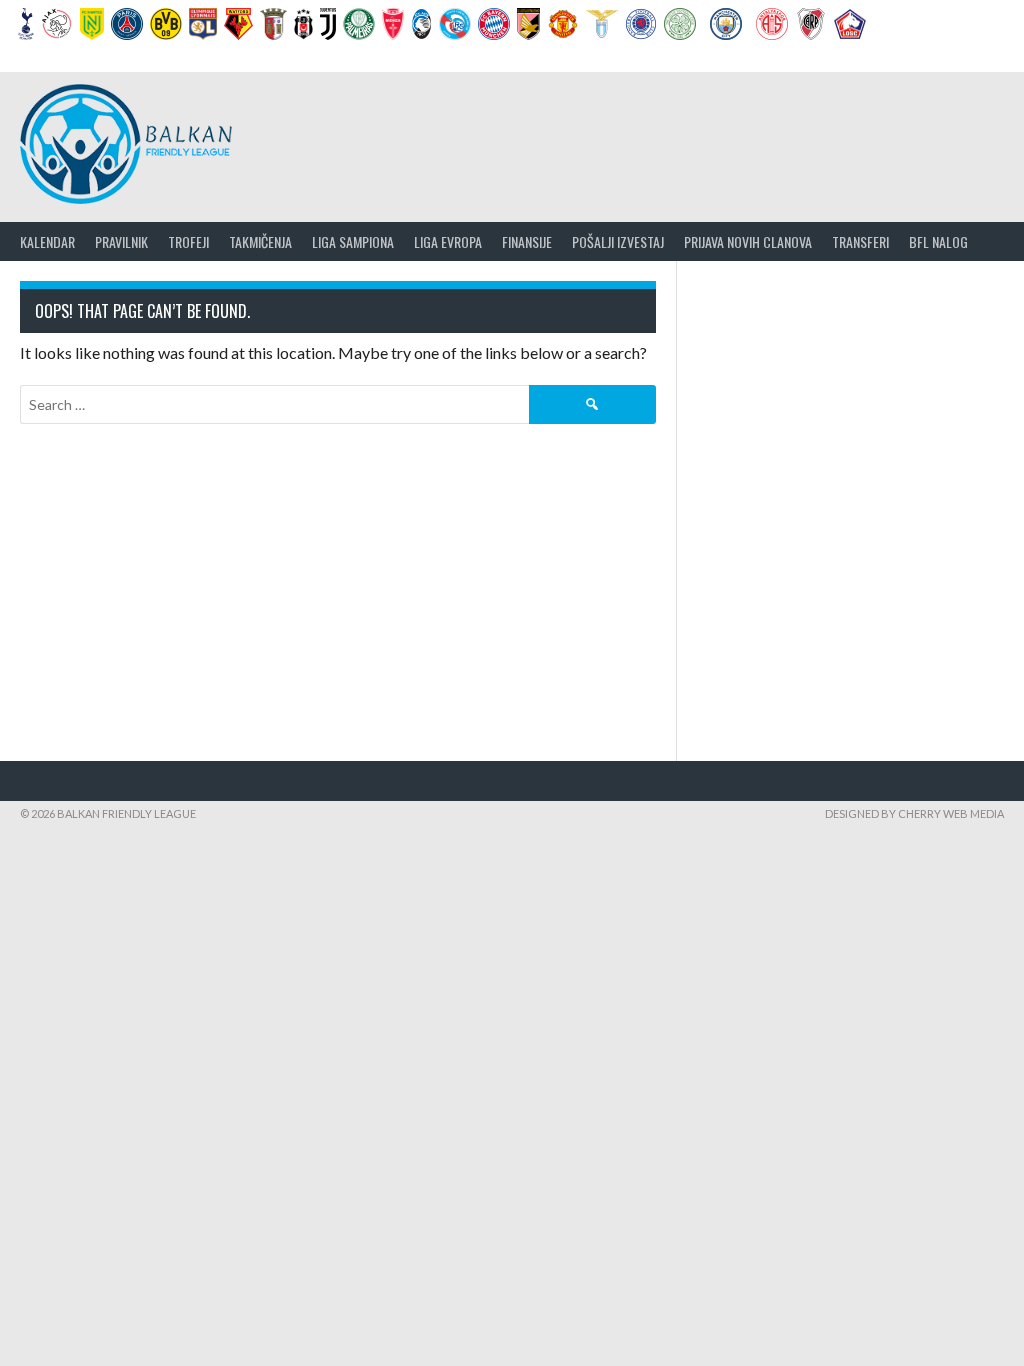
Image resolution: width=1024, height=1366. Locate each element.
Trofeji (188, 241)
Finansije (527, 241)
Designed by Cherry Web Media (914, 813)
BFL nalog (938, 241)
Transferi (860, 241)
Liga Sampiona (353, 241)
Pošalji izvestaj (618, 241)
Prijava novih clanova (748, 241)
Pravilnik (121, 241)
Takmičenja (260, 241)
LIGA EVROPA (448, 241)
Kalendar (47, 241)
